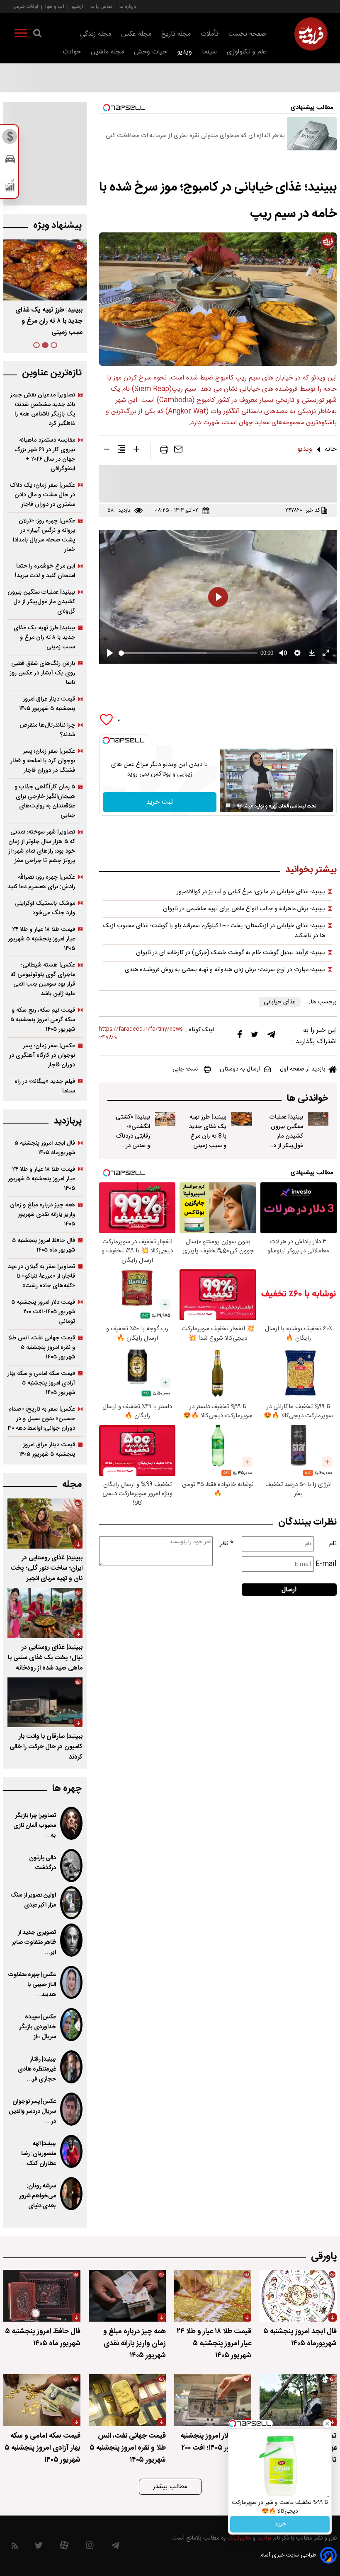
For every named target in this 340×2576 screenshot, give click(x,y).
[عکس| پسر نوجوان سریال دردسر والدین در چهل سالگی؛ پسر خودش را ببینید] (71, 2109)
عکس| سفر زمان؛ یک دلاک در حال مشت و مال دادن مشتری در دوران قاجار (42, 495)
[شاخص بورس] (10, 187)
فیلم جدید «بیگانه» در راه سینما (45, 1086)
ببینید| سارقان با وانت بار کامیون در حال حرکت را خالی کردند (46, 1747)
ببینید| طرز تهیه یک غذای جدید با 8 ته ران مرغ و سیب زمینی (208, 1131)
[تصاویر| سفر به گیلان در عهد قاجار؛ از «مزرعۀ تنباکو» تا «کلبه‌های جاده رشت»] (298, 2400)
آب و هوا (55, 6)
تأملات (210, 34)
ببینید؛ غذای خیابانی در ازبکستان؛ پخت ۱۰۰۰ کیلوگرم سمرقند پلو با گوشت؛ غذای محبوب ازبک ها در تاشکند (214, 931)
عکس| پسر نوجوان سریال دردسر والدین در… (33, 2112)
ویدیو (185, 52)
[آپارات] (64, 2547)
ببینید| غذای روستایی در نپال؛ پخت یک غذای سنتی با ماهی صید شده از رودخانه (45, 1658)
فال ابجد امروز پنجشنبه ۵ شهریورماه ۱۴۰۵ (45, 1148)
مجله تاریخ (176, 34)
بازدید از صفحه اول (303, 1069)
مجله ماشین (107, 52)
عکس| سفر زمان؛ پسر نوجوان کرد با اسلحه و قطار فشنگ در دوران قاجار (43, 761)
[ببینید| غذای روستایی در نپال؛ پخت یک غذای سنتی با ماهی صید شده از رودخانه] (45, 1613)
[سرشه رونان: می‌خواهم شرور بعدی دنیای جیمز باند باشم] (71, 2194)
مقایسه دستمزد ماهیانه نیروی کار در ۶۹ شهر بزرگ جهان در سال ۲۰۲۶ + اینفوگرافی (45, 454)
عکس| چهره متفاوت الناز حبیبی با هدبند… (32, 1985)
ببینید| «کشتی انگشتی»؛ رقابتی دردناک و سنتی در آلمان (133, 1136)
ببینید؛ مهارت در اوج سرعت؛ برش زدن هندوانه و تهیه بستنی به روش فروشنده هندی (225, 970)
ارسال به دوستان (240, 1069)
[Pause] (228, 805)
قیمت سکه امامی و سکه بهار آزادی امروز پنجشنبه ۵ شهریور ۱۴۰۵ (41, 1383)
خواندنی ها (307, 1098)
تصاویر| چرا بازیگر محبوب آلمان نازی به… (35, 1826)
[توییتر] (255, 1037)
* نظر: (226, 1544)
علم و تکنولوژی (246, 52)
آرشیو (77, 6)
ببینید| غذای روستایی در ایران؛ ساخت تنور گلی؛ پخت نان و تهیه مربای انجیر (46, 1568)
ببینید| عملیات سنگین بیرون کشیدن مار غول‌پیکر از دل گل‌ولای (286, 1136)
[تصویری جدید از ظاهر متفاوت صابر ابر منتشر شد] (71, 1940)
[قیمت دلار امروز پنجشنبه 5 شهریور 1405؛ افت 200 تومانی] (213, 2400)
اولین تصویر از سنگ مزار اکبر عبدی (33, 1900)
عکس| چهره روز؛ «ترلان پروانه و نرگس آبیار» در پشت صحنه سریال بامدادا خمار (44, 535)
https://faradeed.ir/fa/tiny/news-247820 (142, 1034)
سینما (209, 52)
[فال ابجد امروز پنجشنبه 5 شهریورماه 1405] (298, 2296)
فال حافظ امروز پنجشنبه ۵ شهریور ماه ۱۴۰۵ (44, 1245)
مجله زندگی (96, 34)
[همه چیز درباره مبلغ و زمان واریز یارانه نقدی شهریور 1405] (127, 2296)
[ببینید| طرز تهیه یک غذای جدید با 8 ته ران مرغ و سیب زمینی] (242, 1119)
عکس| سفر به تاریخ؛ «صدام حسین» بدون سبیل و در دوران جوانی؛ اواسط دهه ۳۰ (41, 1419)
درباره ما (128, 6)
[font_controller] (136, 451)
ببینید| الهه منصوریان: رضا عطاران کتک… (38, 2154)
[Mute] (240, 805)
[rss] (15, 2547)
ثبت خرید (160, 802)
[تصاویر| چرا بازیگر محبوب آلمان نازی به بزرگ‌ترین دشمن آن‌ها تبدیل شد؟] (71, 1823)
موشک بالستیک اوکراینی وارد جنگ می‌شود (45, 908)
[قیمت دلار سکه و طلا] (10, 139)
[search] (37, 35)
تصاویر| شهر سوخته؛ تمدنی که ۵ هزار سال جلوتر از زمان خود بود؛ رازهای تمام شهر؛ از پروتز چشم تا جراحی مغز (42, 846)
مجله (72, 1485)
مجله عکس (136, 34)
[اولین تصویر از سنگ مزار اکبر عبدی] (71, 1903)
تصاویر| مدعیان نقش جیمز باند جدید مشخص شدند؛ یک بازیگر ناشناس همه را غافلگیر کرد (42, 409)
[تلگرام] (271, 1037)
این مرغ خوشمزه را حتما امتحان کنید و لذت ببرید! (45, 571)
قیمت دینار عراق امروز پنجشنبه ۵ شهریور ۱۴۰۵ (47, 704)
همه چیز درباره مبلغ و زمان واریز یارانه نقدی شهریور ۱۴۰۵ (42, 1214)
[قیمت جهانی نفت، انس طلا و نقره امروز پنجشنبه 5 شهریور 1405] (127, 2400)
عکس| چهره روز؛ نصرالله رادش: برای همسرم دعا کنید (41, 882)
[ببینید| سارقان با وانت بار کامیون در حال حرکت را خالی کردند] (45, 1702)
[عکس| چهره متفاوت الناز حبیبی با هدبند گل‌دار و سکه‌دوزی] (71, 1982)
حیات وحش (151, 52)
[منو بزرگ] (21, 35)
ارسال (289, 1590)
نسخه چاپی (185, 1069)
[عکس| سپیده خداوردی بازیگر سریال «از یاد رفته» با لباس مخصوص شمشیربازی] (71, 2025)
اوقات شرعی (25, 6)
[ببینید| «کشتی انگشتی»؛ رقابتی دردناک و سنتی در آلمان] (165, 1119)
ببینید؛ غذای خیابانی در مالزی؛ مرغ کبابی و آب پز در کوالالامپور (251, 892)
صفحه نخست (247, 34)
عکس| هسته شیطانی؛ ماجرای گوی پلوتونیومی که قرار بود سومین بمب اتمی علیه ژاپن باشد (43, 979)
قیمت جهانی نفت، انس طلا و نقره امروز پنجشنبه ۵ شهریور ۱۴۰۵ (42, 1347)
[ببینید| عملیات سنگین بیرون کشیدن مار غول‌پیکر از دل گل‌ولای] (318, 1119)
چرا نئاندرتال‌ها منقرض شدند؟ (47, 730)
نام (333, 1544)
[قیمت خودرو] (10, 161)
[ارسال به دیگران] (178, 451)
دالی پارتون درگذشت (42, 1863)
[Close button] (327, 2424)
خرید (280, 2524)
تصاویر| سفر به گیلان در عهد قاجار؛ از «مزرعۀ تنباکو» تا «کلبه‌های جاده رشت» (41, 1276)
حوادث (72, 52)
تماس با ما (101, 6)
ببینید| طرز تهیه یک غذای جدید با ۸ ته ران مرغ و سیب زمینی (44, 637)
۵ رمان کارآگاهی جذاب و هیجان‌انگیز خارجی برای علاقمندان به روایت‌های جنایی (45, 801)
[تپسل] (106, 740)
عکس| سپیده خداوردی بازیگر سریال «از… (38, 2027)
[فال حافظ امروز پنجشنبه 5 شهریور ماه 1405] (42, 2296)
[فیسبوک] (240, 1036)
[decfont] (107, 451)
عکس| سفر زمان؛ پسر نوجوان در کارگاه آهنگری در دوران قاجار (42, 1055)
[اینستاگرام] (90, 2547)
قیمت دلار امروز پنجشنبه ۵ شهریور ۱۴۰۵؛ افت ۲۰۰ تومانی (43, 1312)
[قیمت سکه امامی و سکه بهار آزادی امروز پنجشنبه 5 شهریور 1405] (42, 2400)
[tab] (54, 345)
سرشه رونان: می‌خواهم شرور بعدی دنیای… (38, 2196)
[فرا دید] (311, 34)
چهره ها (67, 1789)
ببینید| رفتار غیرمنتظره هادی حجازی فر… (37, 2069)
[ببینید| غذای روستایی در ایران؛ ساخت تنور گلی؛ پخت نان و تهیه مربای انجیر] (45, 1524)
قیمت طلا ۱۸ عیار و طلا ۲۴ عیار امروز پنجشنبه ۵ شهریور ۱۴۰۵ (41, 939)
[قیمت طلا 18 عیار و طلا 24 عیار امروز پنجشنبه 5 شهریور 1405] (213, 2296)
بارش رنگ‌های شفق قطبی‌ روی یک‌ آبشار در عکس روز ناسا (42, 673)
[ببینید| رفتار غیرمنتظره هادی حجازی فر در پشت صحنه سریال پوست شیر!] (71, 2067)
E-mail (326, 1564)
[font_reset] (121, 451)
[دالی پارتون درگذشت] (71, 1866)
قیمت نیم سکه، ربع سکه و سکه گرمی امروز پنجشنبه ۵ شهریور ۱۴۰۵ (43, 1020)
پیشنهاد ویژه (57, 226)
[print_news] (164, 451)
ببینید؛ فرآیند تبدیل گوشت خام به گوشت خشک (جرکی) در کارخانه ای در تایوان (231, 953)
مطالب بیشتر (170, 2487)
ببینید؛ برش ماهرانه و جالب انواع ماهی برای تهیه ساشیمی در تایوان (244, 909)
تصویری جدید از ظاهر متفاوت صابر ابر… (34, 1943)
